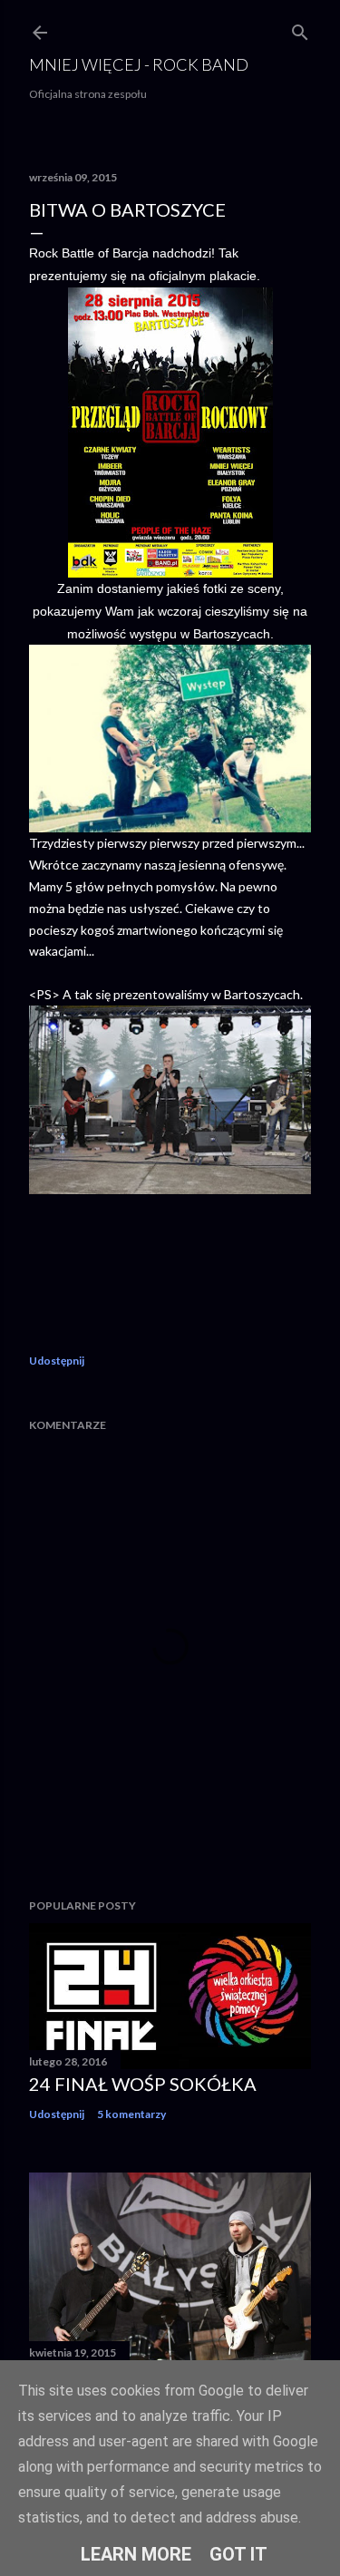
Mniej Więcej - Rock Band (139, 64)
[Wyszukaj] (300, 29)
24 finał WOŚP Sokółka (143, 2084)
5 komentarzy (131, 2114)
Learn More (136, 2554)
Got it (238, 2554)
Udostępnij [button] (57, 1361)
